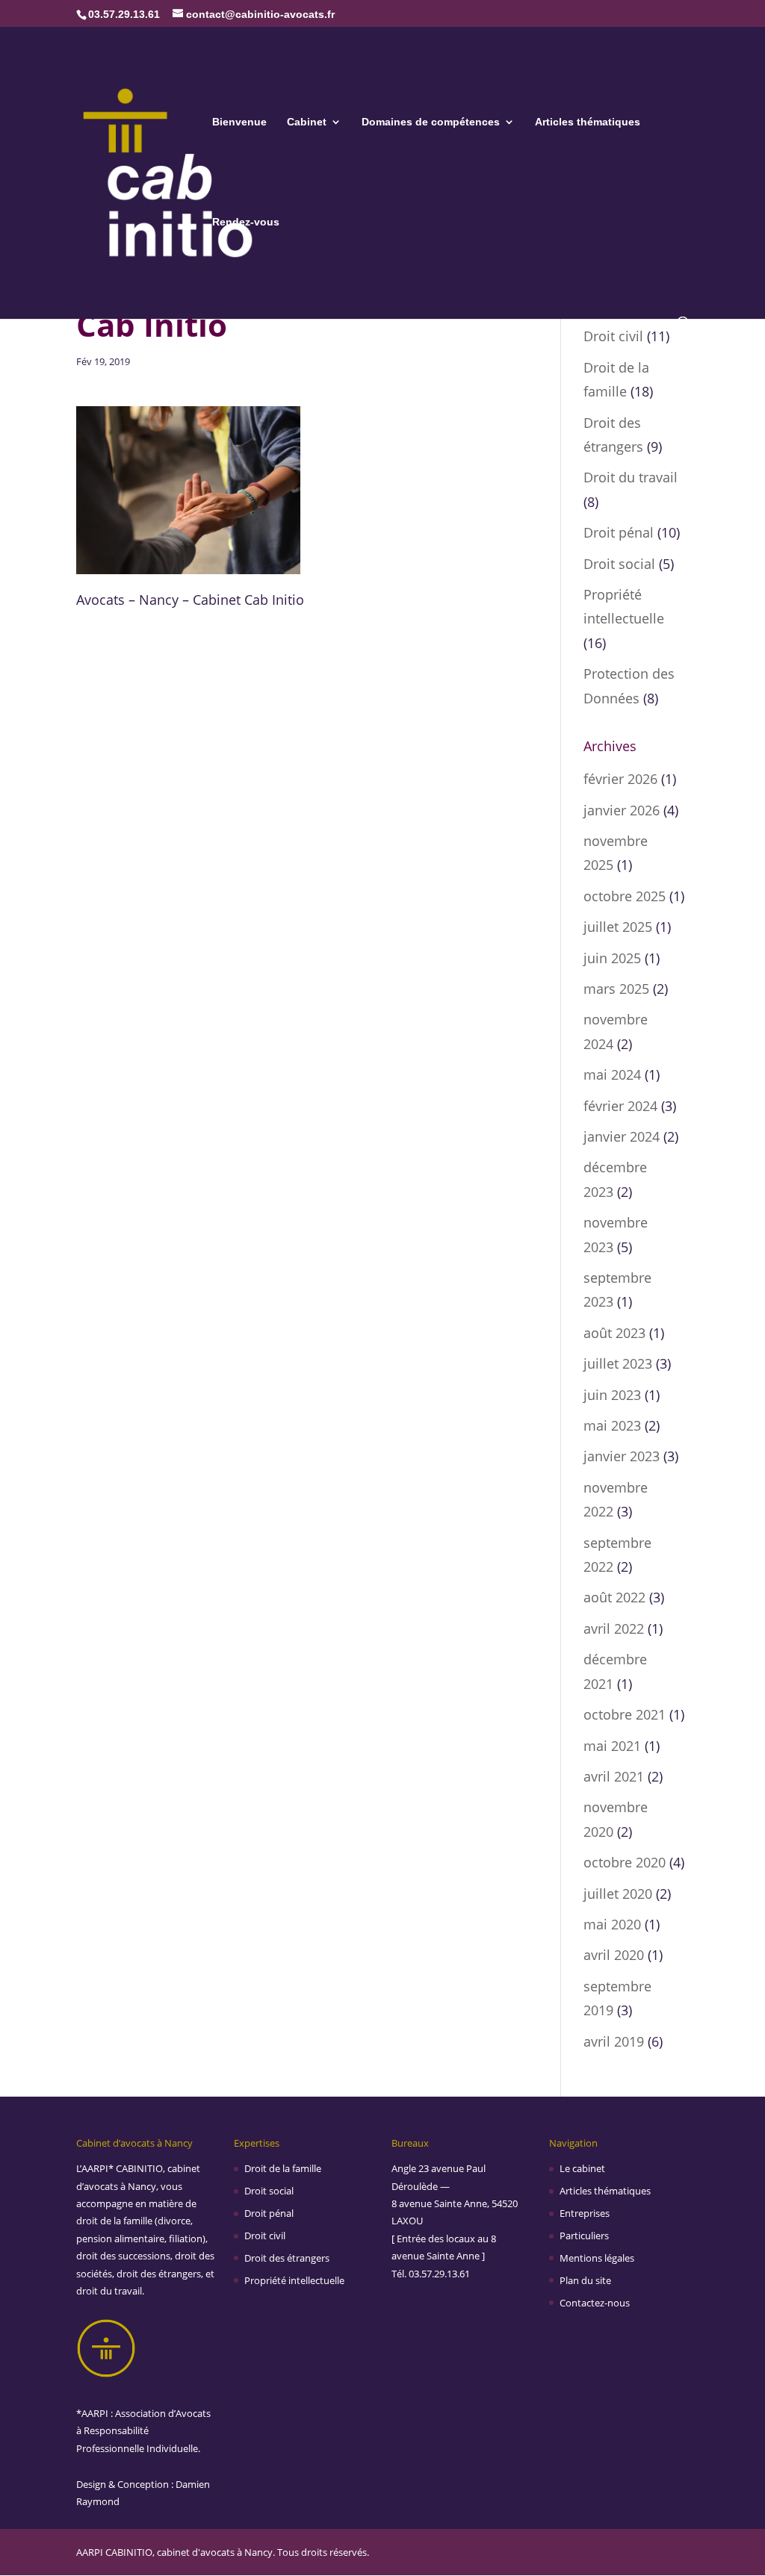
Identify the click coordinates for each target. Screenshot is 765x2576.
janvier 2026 (622, 810)
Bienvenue (239, 122)
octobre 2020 (625, 1862)
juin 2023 (612, 1395)
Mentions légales (597, 2258)
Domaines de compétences (431, 122)
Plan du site (585, 2280)
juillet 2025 (618, 927)
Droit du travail (631, 477)
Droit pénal (619, 532)
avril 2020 (614, 1955)
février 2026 (620, 779)
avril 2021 (614, 1776)
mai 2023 (612, 1425)
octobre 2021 (625, 1714)
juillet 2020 (618, 1894)
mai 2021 (612, 1746)
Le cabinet (582, 2168)
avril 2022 (614, 1628)
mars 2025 (616, 989)
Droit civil (613, 336)
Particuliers (584, 2236)
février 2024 (620, 1106)
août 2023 (614, 1333)
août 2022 (614, 1597)
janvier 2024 (622, 1136)
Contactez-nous (595, 2303)
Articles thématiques (588, 122)
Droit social (619, 564)
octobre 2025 (625, 896)
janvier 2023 (622, 1456)
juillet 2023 (618, 1363)
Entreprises (585, 2213)
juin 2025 (612, 958)
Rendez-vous (246, 222)
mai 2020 (612, 1924)
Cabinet (307, 122)
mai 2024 (612, 1074)
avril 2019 (614, 2041)
